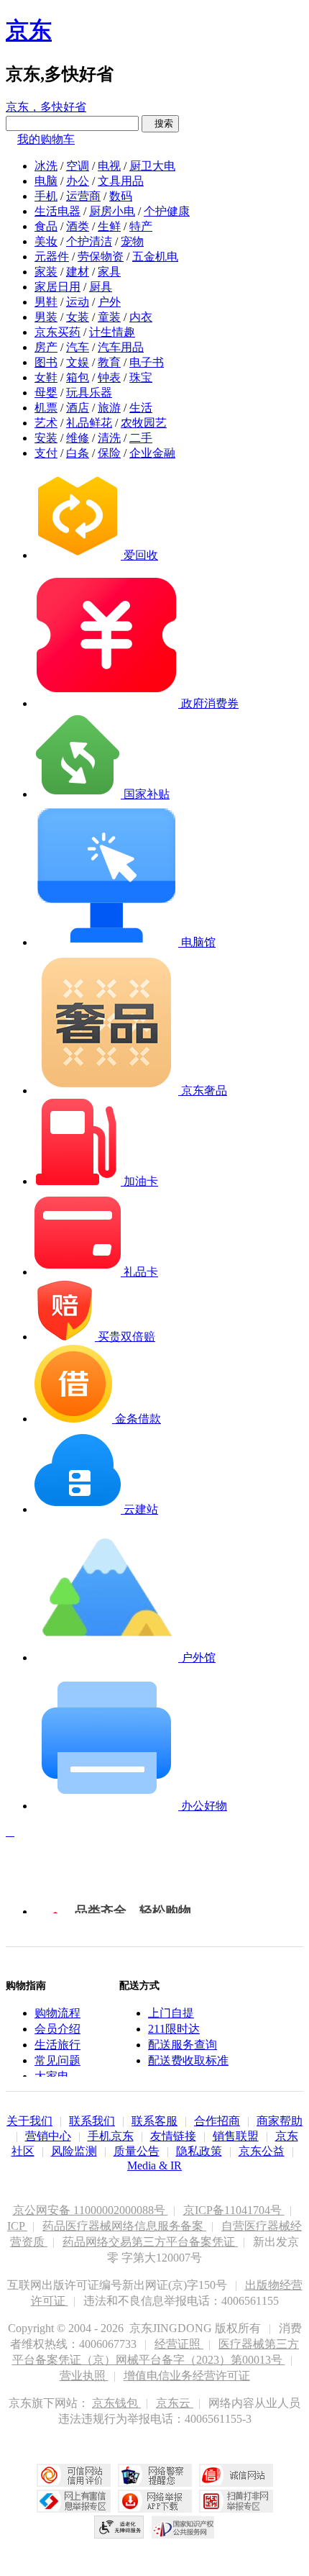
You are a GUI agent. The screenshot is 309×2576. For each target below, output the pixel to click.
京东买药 (57, 332)
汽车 (78, 347)
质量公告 (137, 2151)
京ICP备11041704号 (234, 2210)
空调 (78, 166)
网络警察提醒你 (155, 2475)
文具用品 (121, 181)
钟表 (109, 377)
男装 (46, 317)
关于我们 (29, 2121)
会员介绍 (57, 2029)
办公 (78, 181)
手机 (46, 196)
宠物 (132, 241)
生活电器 (57, 211)
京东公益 (262, 2151)
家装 (46, 272)
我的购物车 (46, 139)
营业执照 (84, 2376)
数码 (121, 196)
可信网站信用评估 (74, 2475)
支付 (46, 453)
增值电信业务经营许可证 (187, 2376)
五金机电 (155, 257)
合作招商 (217, 2121)
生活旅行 (57, 2045)
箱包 (78, 377)
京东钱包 (116, 2403)
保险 (109, 453)
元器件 (52, 257)
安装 (46, 438)
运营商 (83, 196)
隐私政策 (199, 2151)
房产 (46, 347)
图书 (46, 362)
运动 (78, 302)
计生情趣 (112, 332)
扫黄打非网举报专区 (236, 2501)
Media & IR (154, 2165)
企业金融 (152, 453)
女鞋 (46, 377)
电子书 (147, 362)
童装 (109, 317)
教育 (109, 362)
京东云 (175, 2403)
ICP (17, 2226)
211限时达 (174, 2029)
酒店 (78, 408)
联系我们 (92, 2121)
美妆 (46, 241)
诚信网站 (236, 2475)
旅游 (109, 408)
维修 (78, 438)
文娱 (78, 362)
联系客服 (154, 2121)
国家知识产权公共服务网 (183, 2527)
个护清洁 (89, 241)
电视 (109, 166)
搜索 (160, 123)
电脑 (46, 181)
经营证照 (179, 2344)
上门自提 (171, 2013)
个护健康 (167, 211)
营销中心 (48, 2136)
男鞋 (46, 302)
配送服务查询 (183, 2045)
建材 (78, 272)
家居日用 (57, 287)
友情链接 (173, 2136)
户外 (109, 302)
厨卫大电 (152, 166)
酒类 (78, 226)
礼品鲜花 (89, 423)
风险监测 (74, 2151)
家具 (109, 272)
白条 (78, 453)
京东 (29, 30)
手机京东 (111, 2136)
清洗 (109, 438)
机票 (46, 408)
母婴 (46, 393)
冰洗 (46, 166)
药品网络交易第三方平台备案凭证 (150, 2242)
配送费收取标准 (188, 2060)
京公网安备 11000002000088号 (91, 2210)
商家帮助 (280, 2121)
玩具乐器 (89, 393)
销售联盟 (236, 2136)
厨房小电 (112, 211)
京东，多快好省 (46, 107)
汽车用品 (121, 347)
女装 (78, 317)
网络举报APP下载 (155, 2501)
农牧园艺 (144, 423)
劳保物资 (101, 257)
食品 (46, 226)
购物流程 (57, 2013)
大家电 (52, 2076)
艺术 (46, 423)
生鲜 (109, 226)
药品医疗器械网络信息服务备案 (124, 2226)
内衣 (141, 317)
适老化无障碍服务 (119, 2527)
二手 (141, 438)
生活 (141, 408)
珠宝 (141, 377)
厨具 (101, 287)
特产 (141, 226)
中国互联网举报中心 (74, 2501)
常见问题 (57, 2060)
